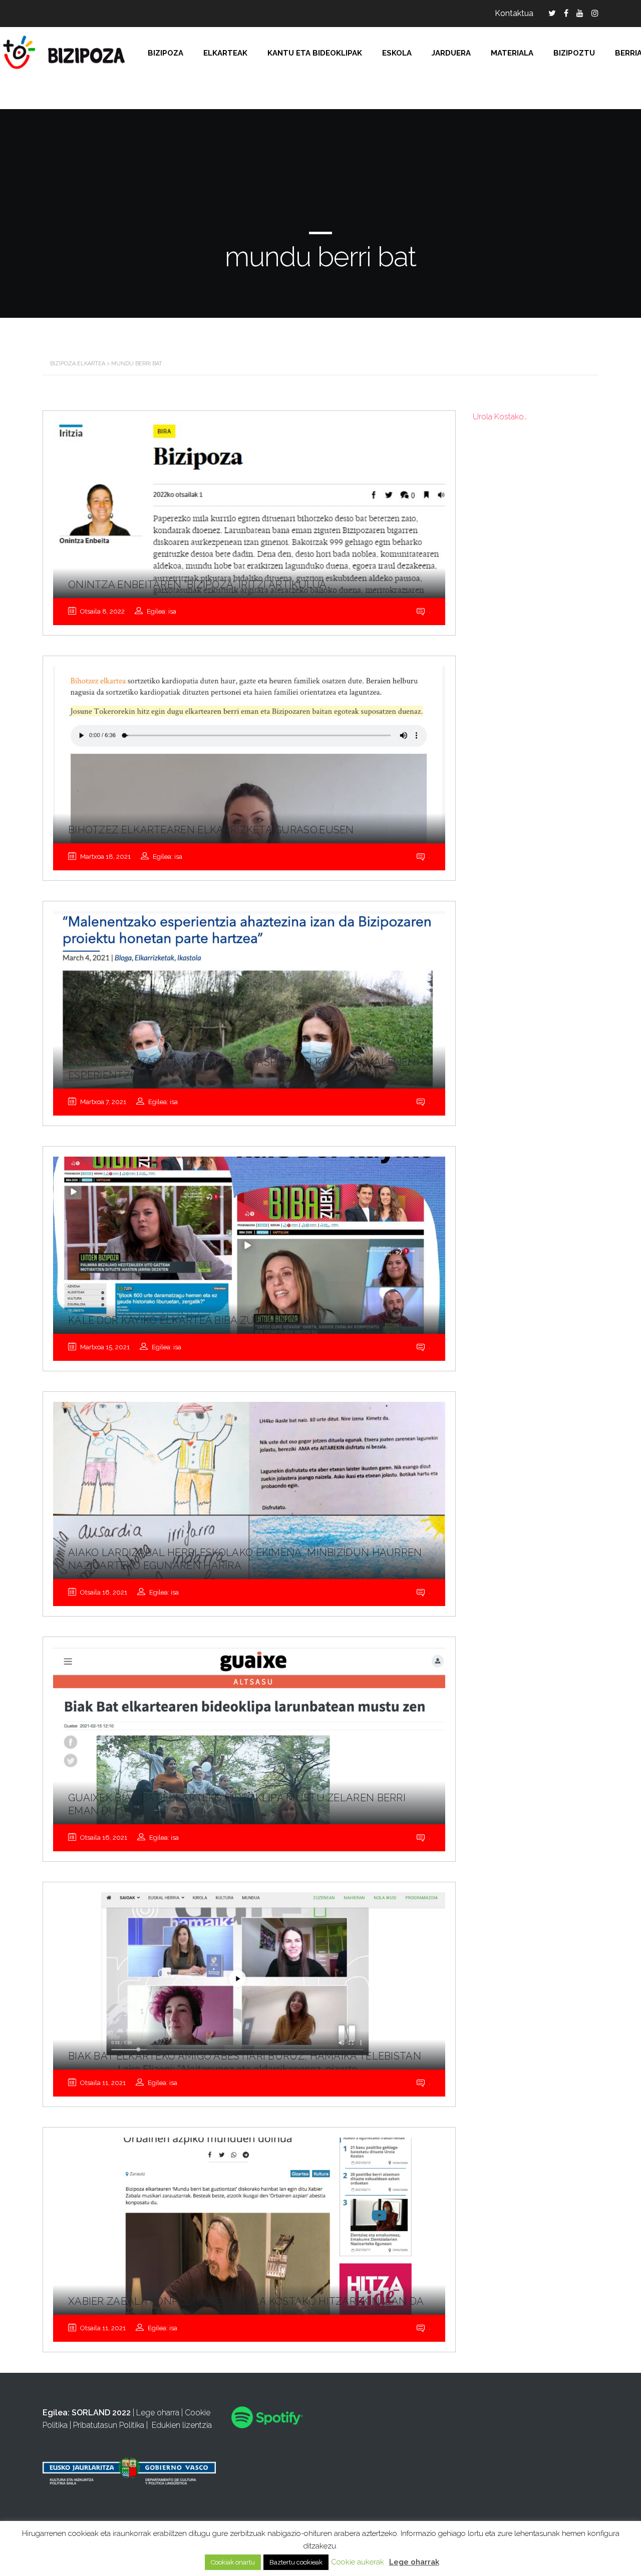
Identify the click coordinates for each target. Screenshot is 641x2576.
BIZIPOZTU (574, 53)
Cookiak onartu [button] (233, 2562)
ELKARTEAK (225, 53)
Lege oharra (158, 2413)
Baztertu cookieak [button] (296, 2562)
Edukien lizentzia (182, 2425)
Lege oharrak (414, 2562)
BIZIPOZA (166, 53)
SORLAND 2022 (101, 2413)
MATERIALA (512, 53)
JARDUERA (451, 53)
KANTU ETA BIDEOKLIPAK (315, 53)
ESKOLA (397, 53)
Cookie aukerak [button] (358, 2562)
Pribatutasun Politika (109, 2425)
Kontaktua (514, 13)
